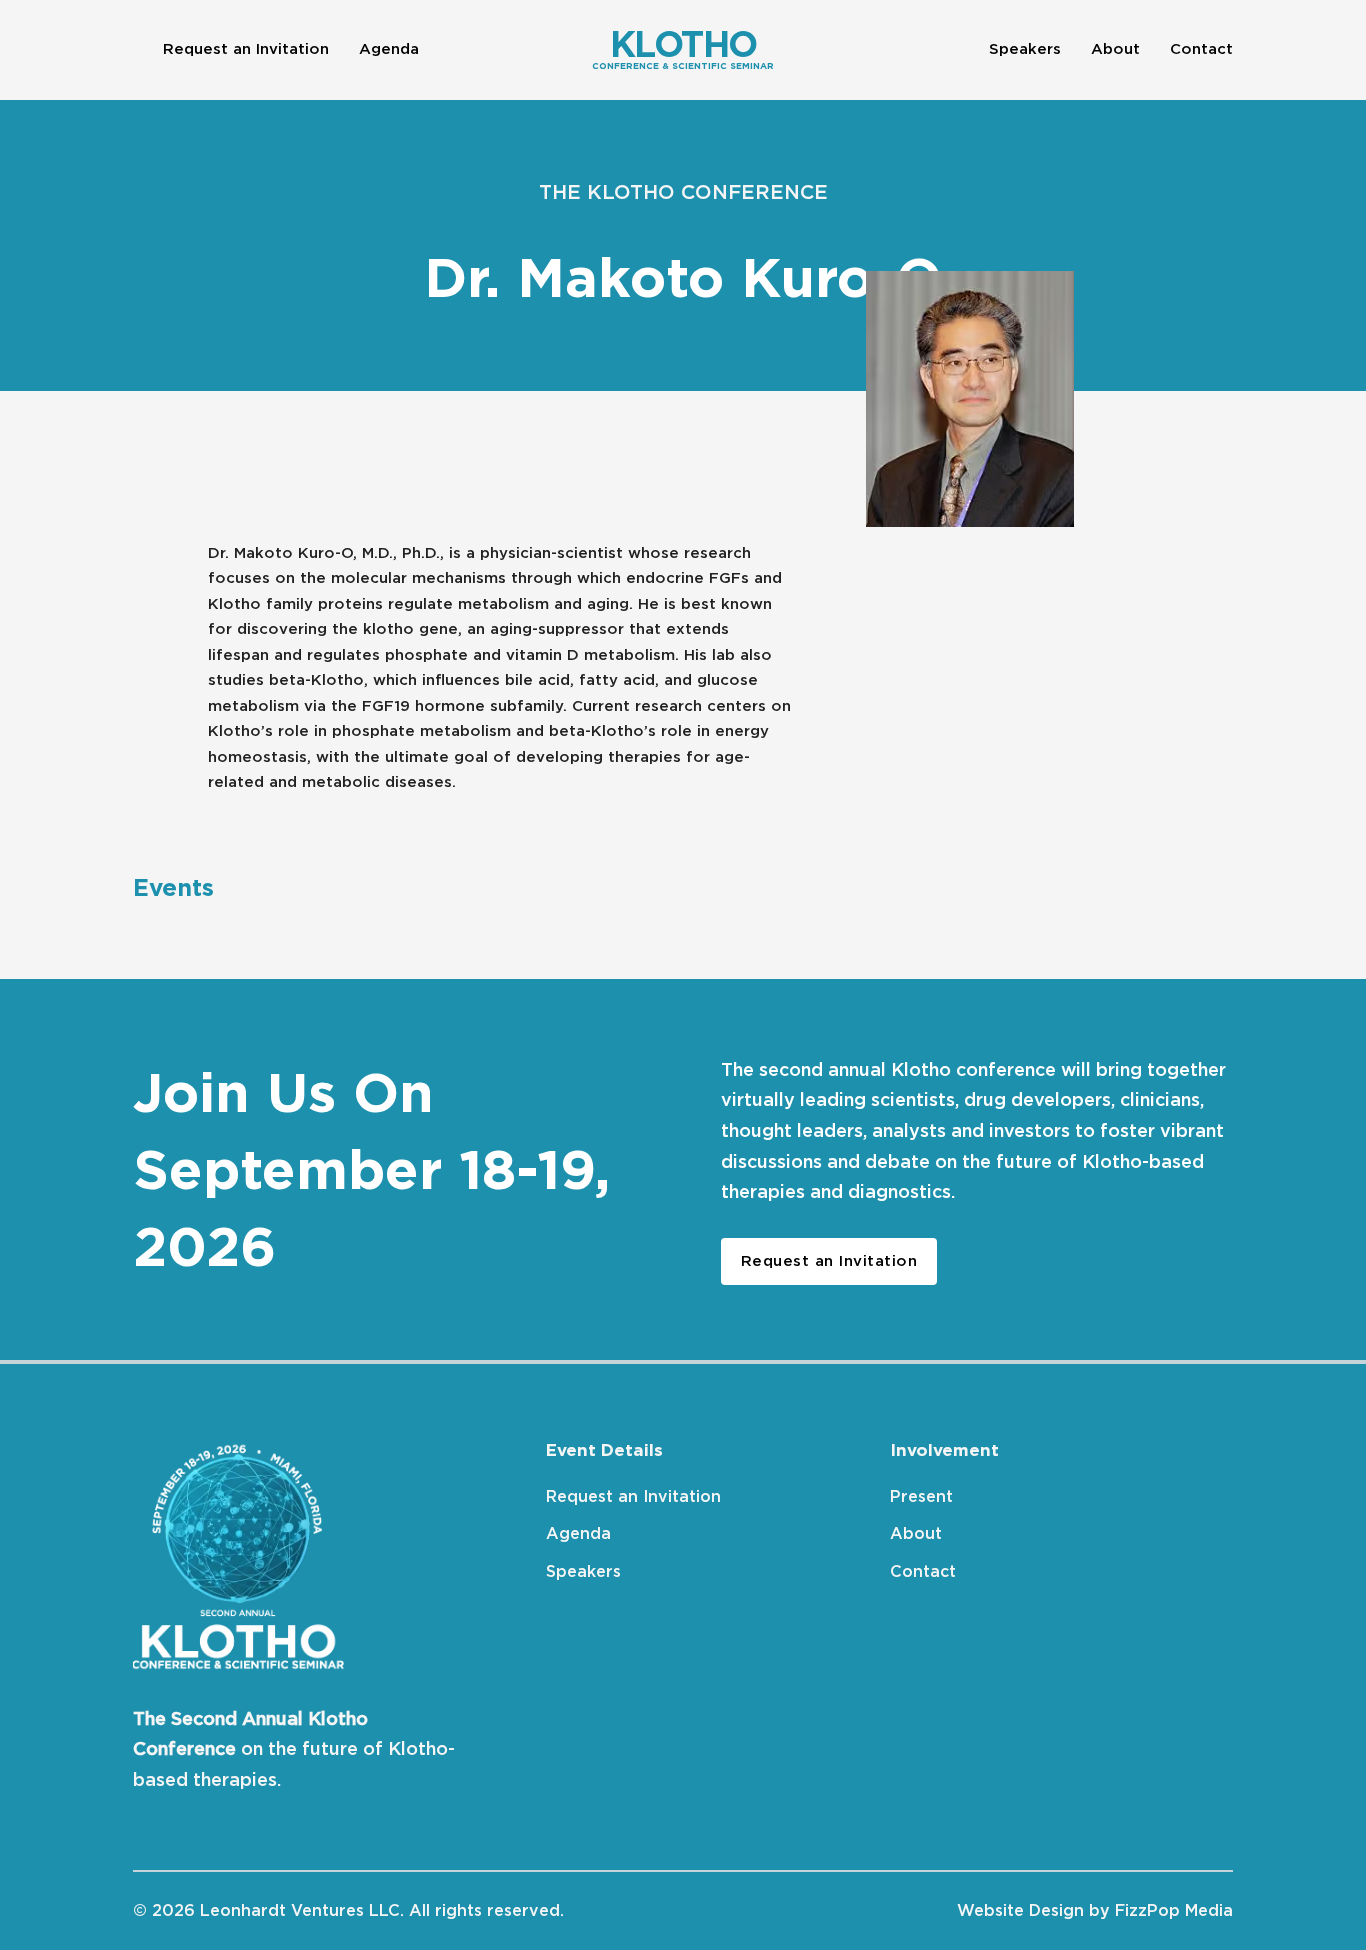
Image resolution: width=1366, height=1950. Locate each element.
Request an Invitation (246, 49)
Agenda (389, 49)
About (1115, 49)
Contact (1201, 49)
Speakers (1025, 49)
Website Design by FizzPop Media (1095, 1910)
